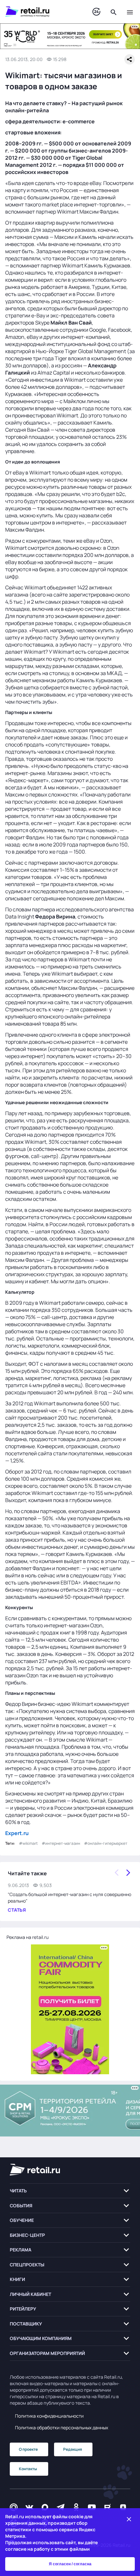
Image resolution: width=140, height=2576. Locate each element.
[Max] (45, 2507)
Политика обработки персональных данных (62, 2428)
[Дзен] (123, 2507)
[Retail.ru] (42, 12)
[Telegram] (61, 2507)
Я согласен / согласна (70, 2564)
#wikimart (28, 1843)
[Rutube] (107, 2507)
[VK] (29, 2507)
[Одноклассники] (76, 2507)
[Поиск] (114, 12)
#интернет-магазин (61, 1843)
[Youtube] (92, 2507)
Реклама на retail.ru (28, 1937)
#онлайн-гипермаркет (106, 1843)
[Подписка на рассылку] (14, 2507)
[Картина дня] (96, 12)
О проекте (28, 2449)
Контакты (28, 2469)
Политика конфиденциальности (49, 2416)
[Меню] (130, 12)
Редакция (73, 2449)
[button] (70, 2191)
